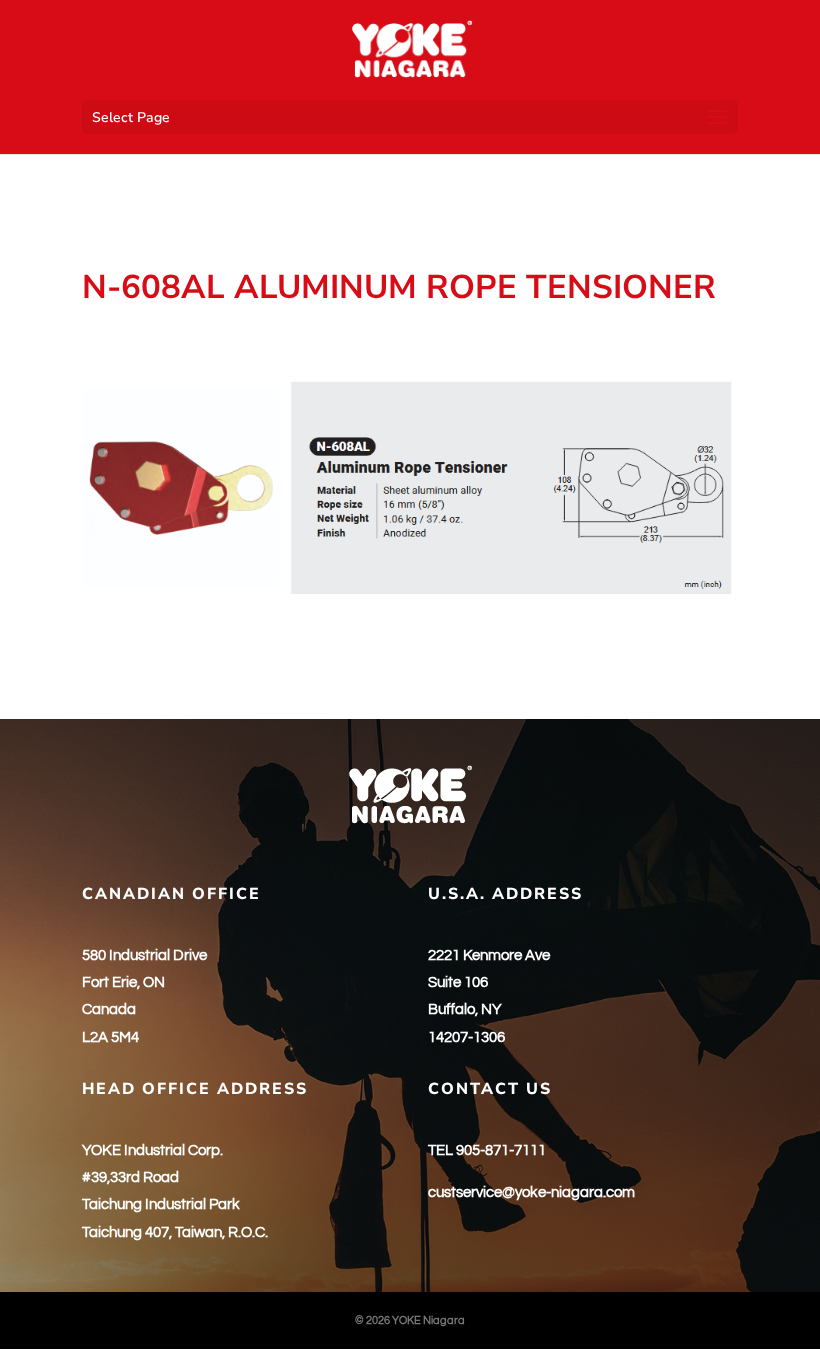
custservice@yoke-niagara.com (531, 1192)
